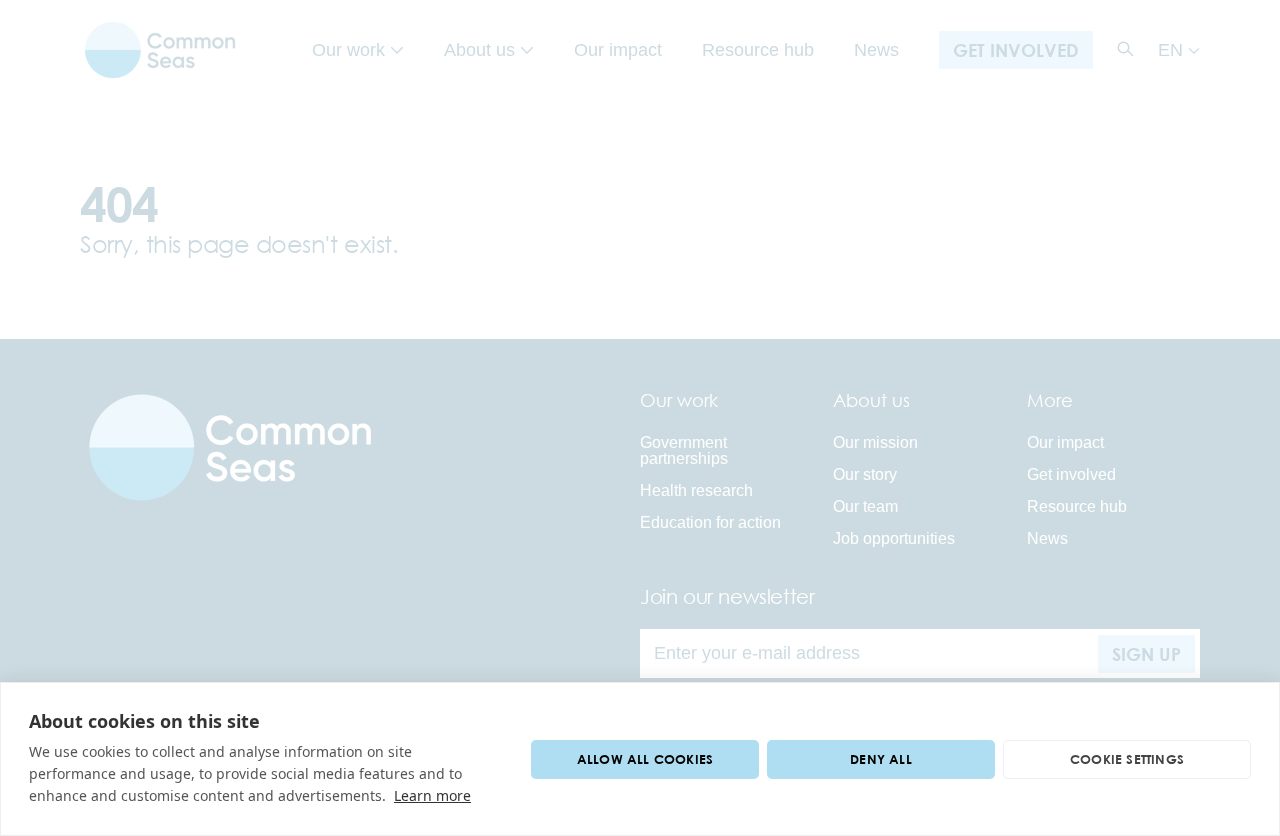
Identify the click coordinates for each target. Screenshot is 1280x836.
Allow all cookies (645, 759)
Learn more (432, 795)
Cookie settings (1127, 759)
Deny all (881, 759)
